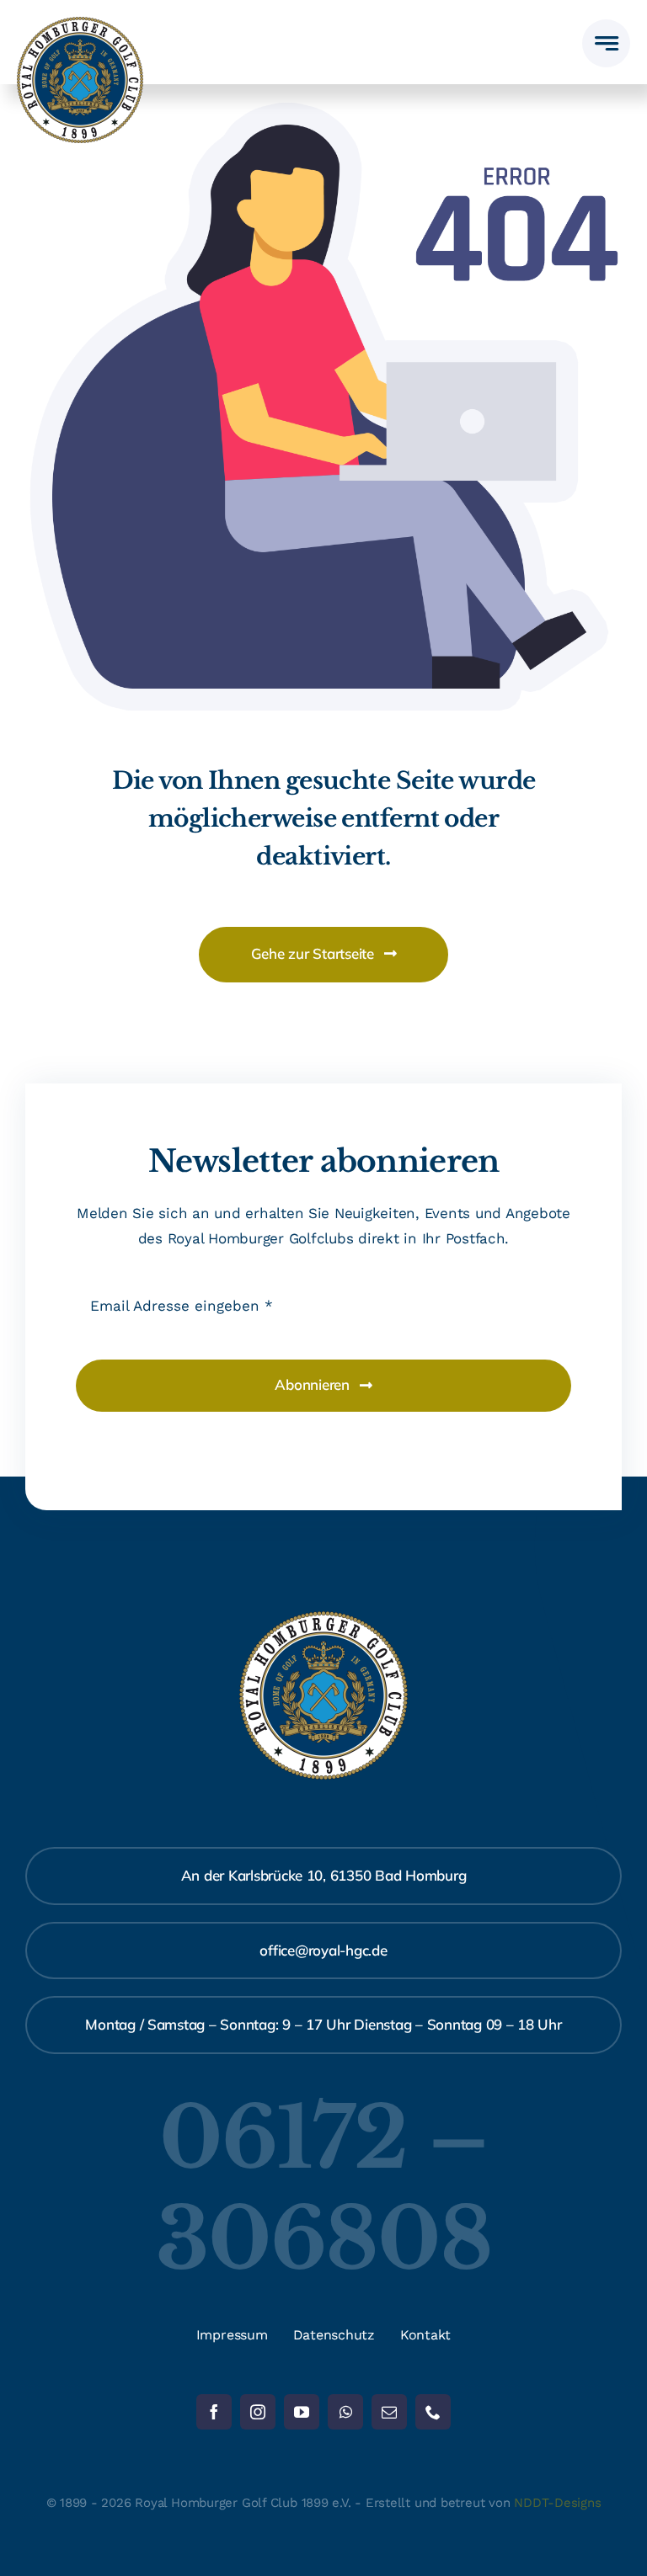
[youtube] (302, 2412)
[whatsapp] (345, 2412)
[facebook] (214, 2412)
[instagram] (258, 2412)
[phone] (433, 2412)
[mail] (389, 2412)
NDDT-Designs (557, 2503)
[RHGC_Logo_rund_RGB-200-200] (323, 1618)
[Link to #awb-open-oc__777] (606, 43)
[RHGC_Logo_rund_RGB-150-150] (80, 24)
